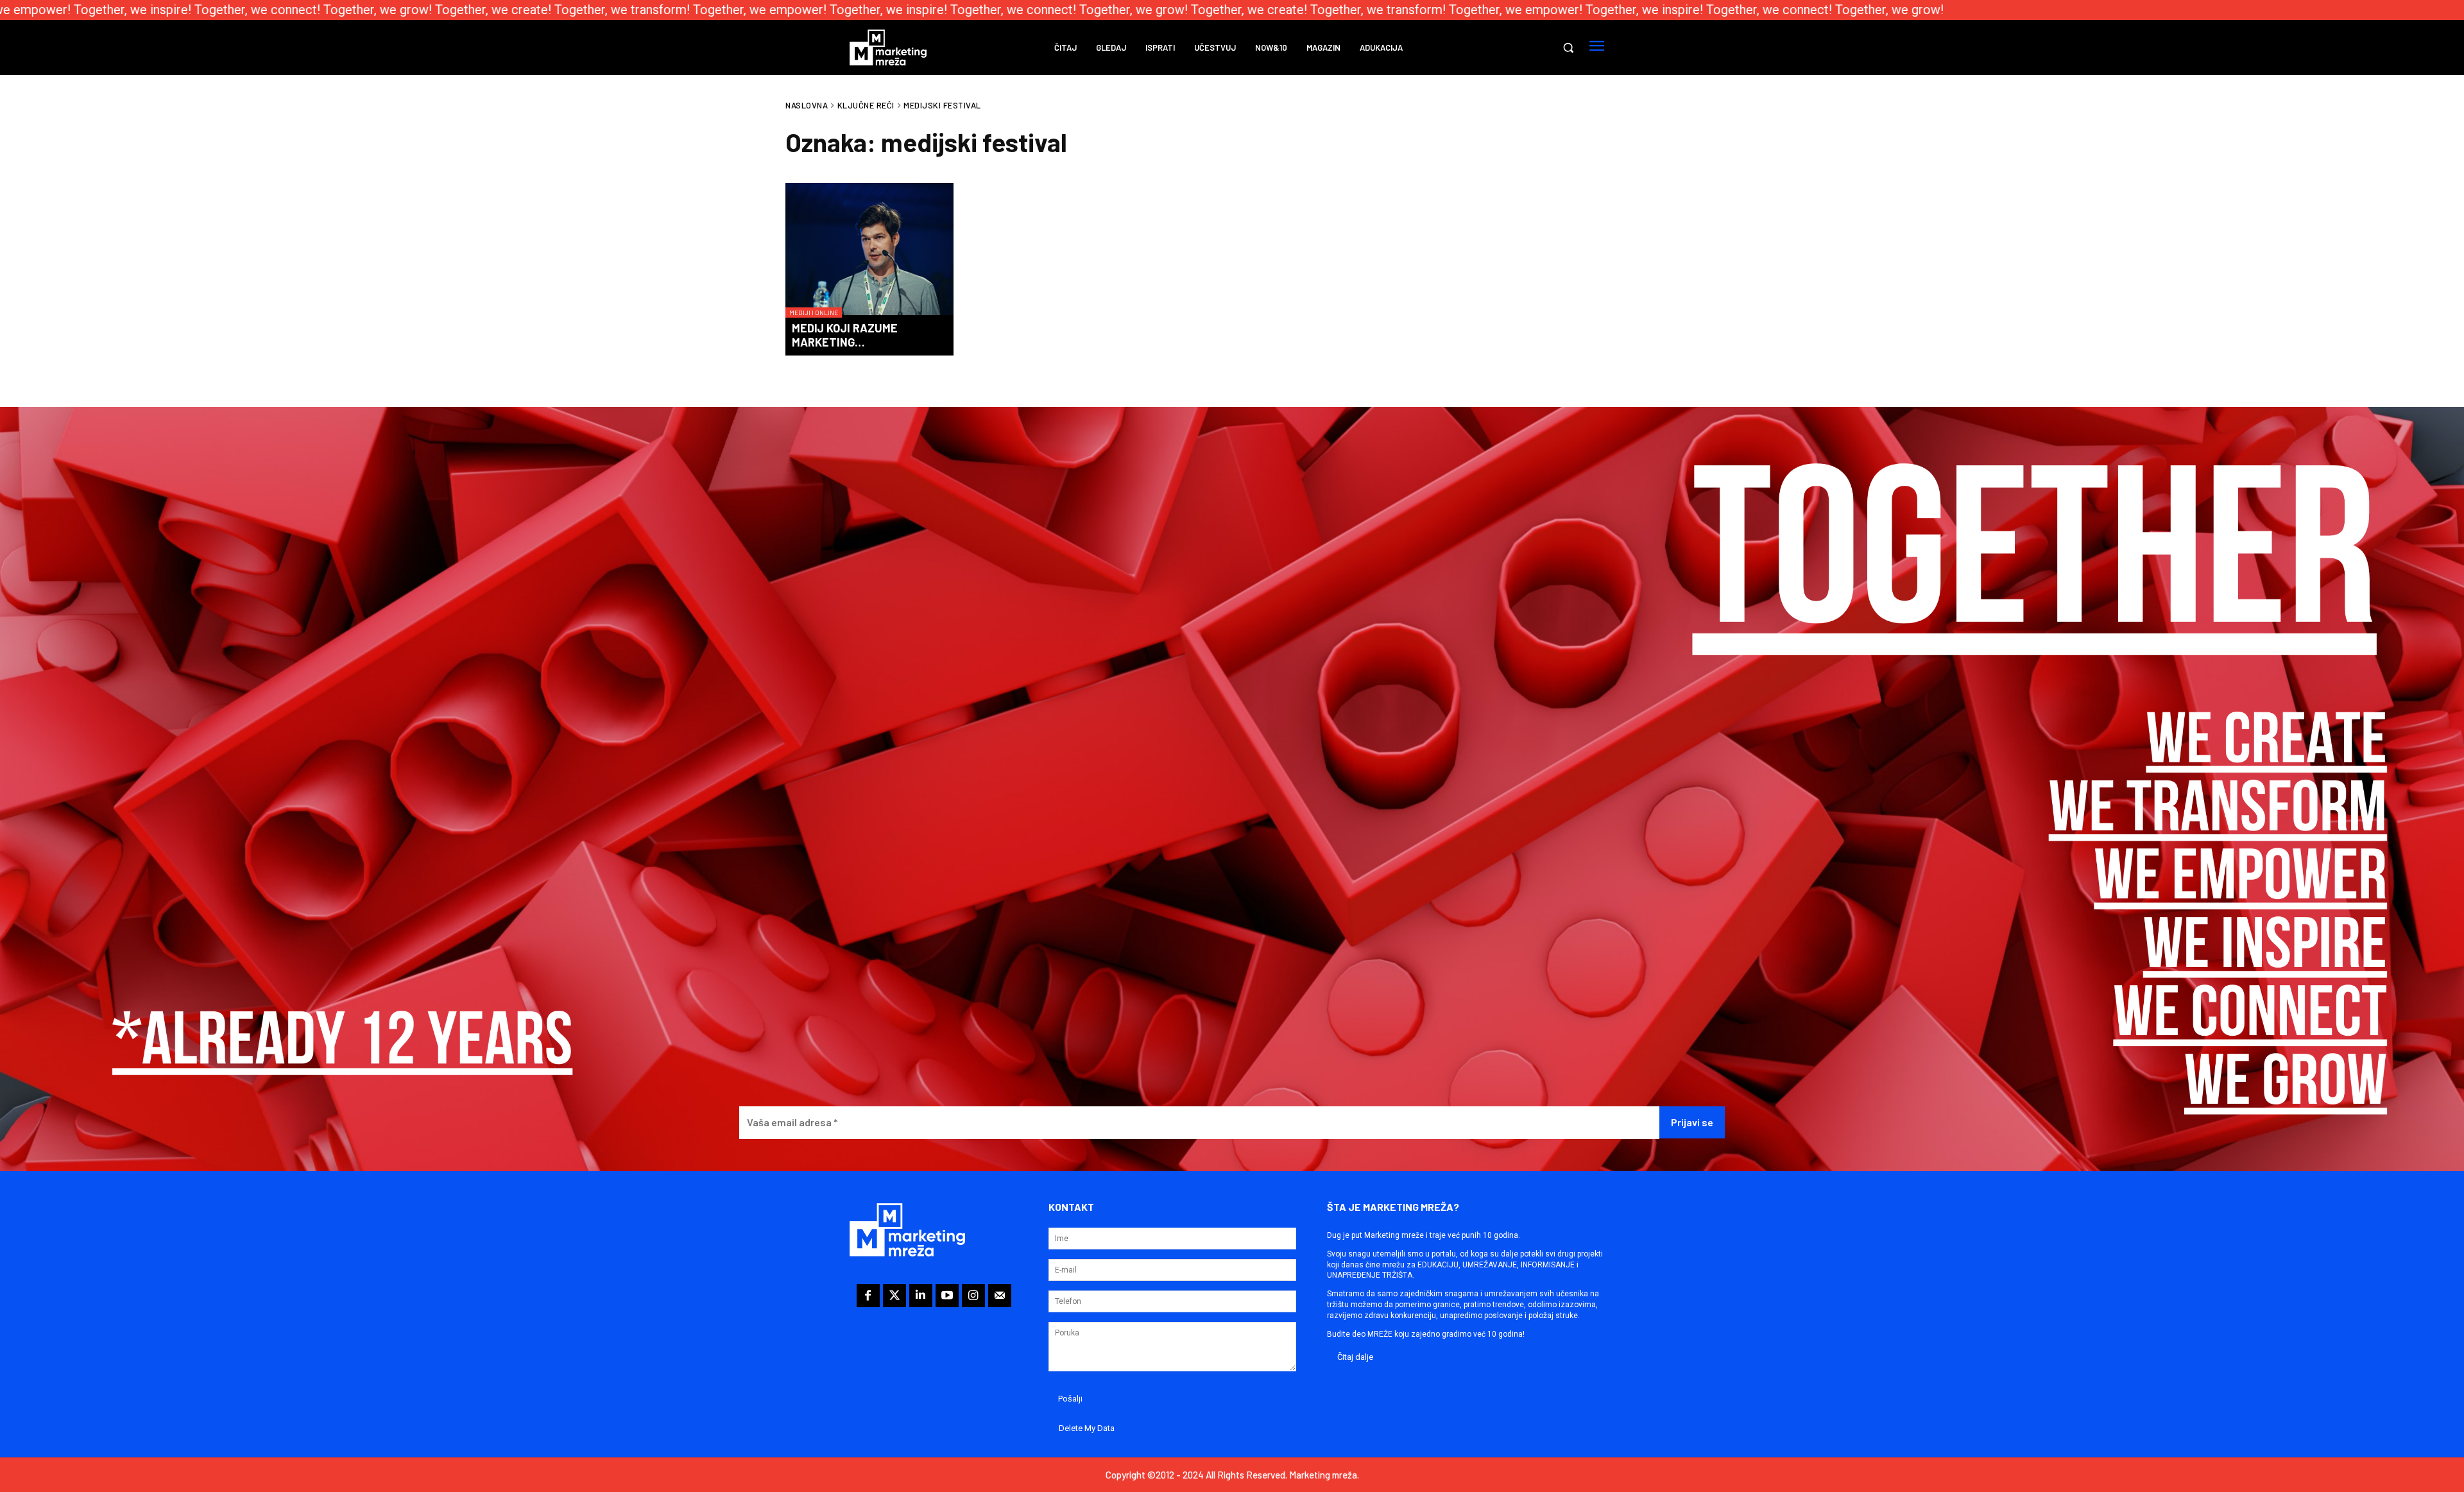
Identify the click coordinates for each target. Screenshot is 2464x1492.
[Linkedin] (921, 1296)
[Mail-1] (1000, 1296)
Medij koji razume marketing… (845, 335)
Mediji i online (814, 313)
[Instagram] (973, 1296)
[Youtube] (947, 1296)
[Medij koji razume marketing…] (869, 250)
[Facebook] (868, 1296)
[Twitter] (894, 1296)
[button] (1568, 47)
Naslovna (807, 105)
